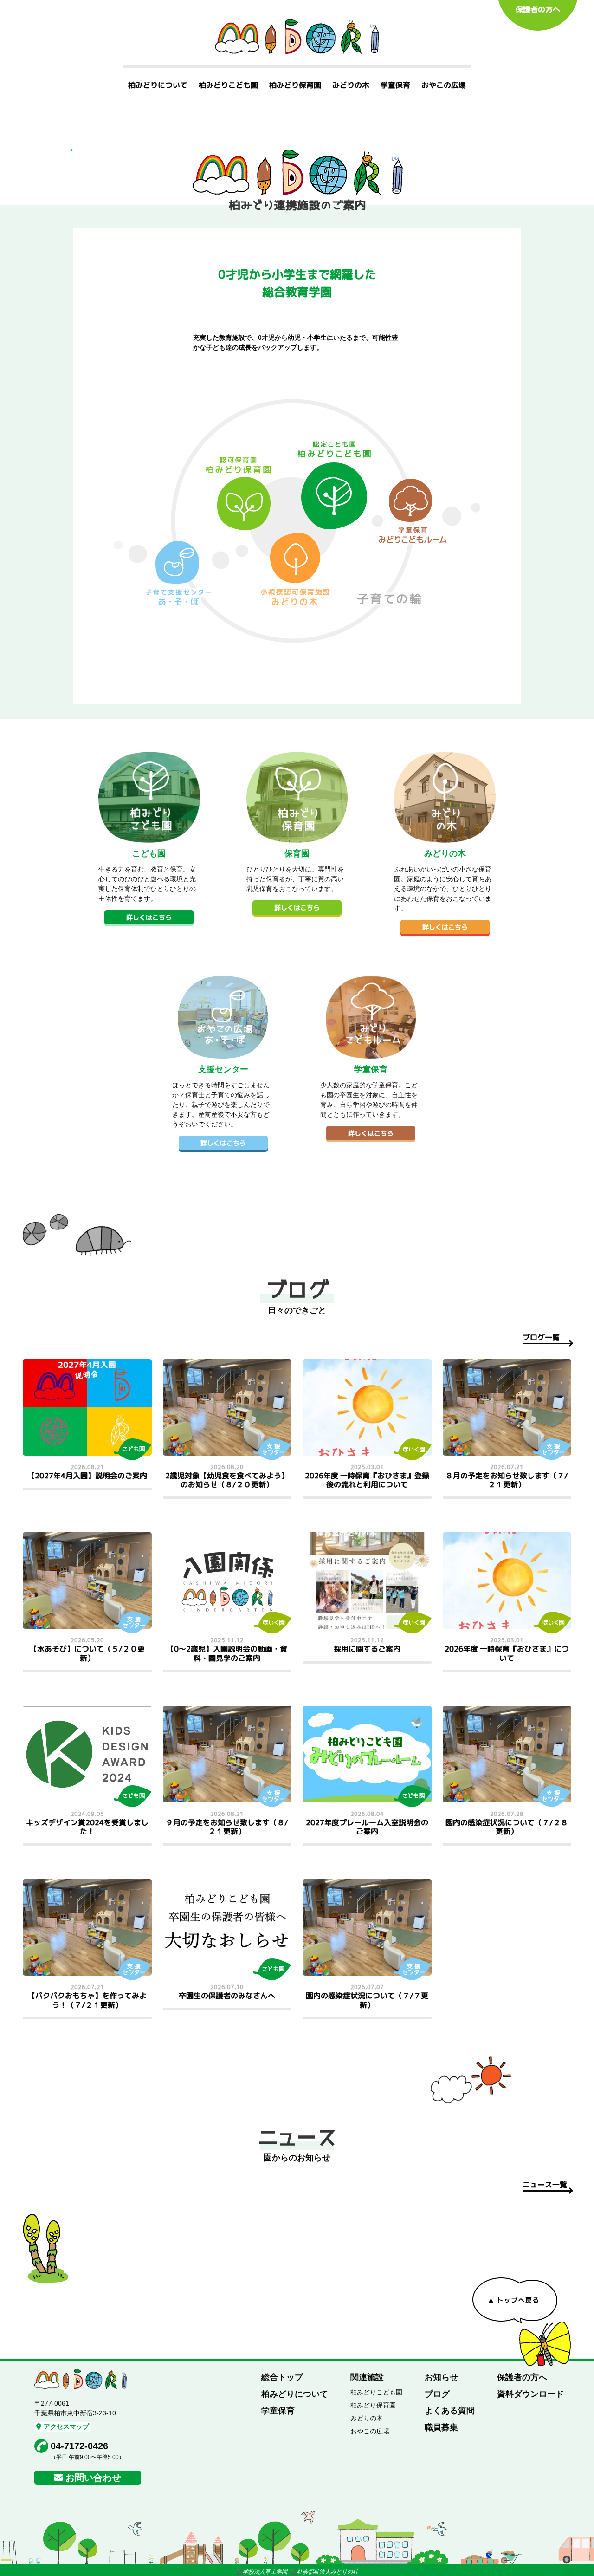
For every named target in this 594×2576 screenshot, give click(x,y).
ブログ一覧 (541, 1337)
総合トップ (282, 2377)
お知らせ (441, 2377)
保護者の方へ (538, 9)
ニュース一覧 (545, 2185)
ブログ (437, 2394)
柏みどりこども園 (228, 85)
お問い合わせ (93, 2478)
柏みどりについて (158, 85)
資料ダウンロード (530, 2394)
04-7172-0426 (79, 2446)
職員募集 (441, 2427)
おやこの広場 (444, 85)
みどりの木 (351, 85)
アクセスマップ (66, 2426)
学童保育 (395, 85)
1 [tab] (71, 150)
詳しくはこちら (149, 917)
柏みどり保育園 (295, 85)
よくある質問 (450, 2411)
